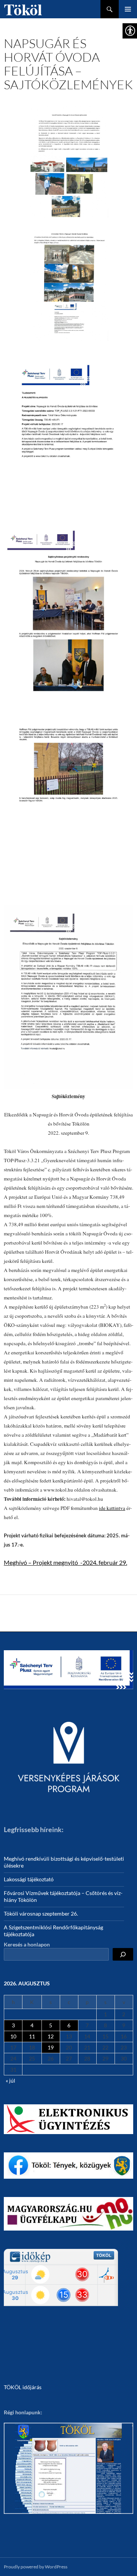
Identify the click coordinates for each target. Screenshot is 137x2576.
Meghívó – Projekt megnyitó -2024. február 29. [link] (65, 1562)
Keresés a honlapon (27, 1944)
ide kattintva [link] (112, 1508)
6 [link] (69, 2025)
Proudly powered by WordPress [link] (36, 2567)
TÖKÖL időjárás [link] (23, 2387)
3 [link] (13, 2025)
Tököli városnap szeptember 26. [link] (41, 1914)
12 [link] (51, 2036)
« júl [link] (10, 2081)
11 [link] (32, 2036)
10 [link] (13, 2036)
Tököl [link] (23, 9)
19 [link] (51, 2047)
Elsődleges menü (128, 9)
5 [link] (51, 2025)
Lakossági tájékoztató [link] (29, 1879)
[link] (68, 161)
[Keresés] (123, 1954)
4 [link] (32, 2025)
